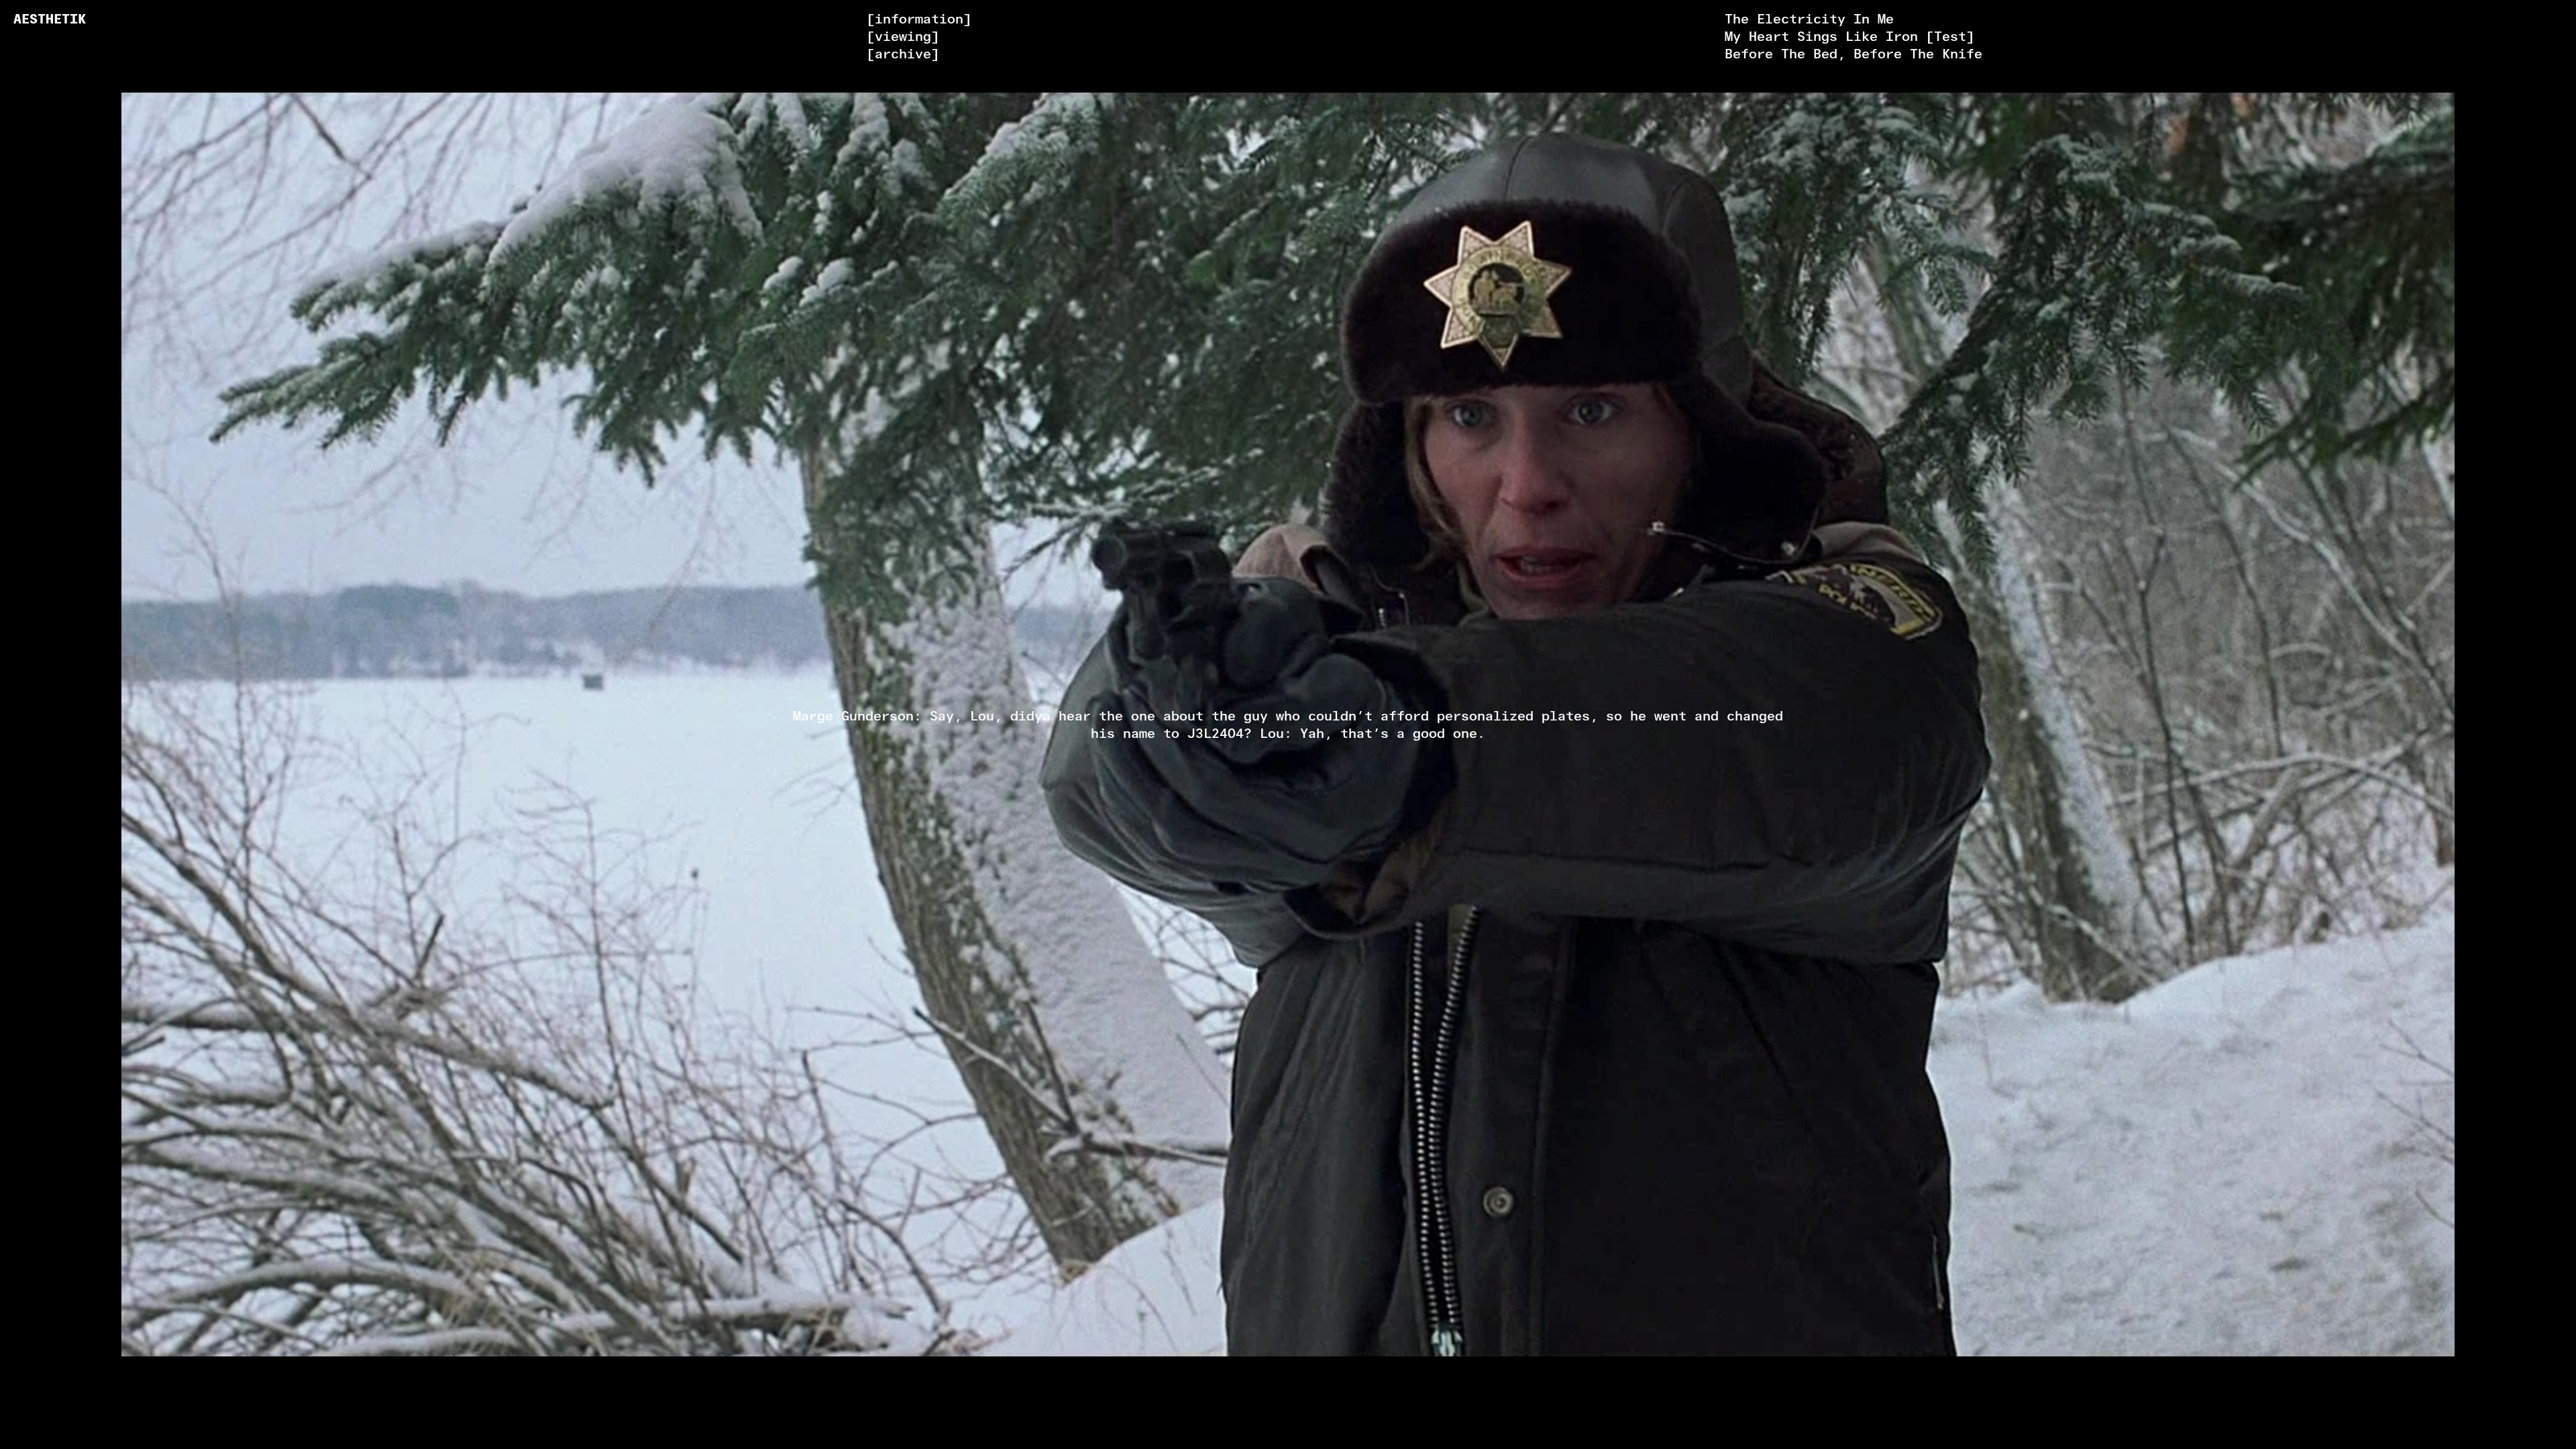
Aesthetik (50, 19)
